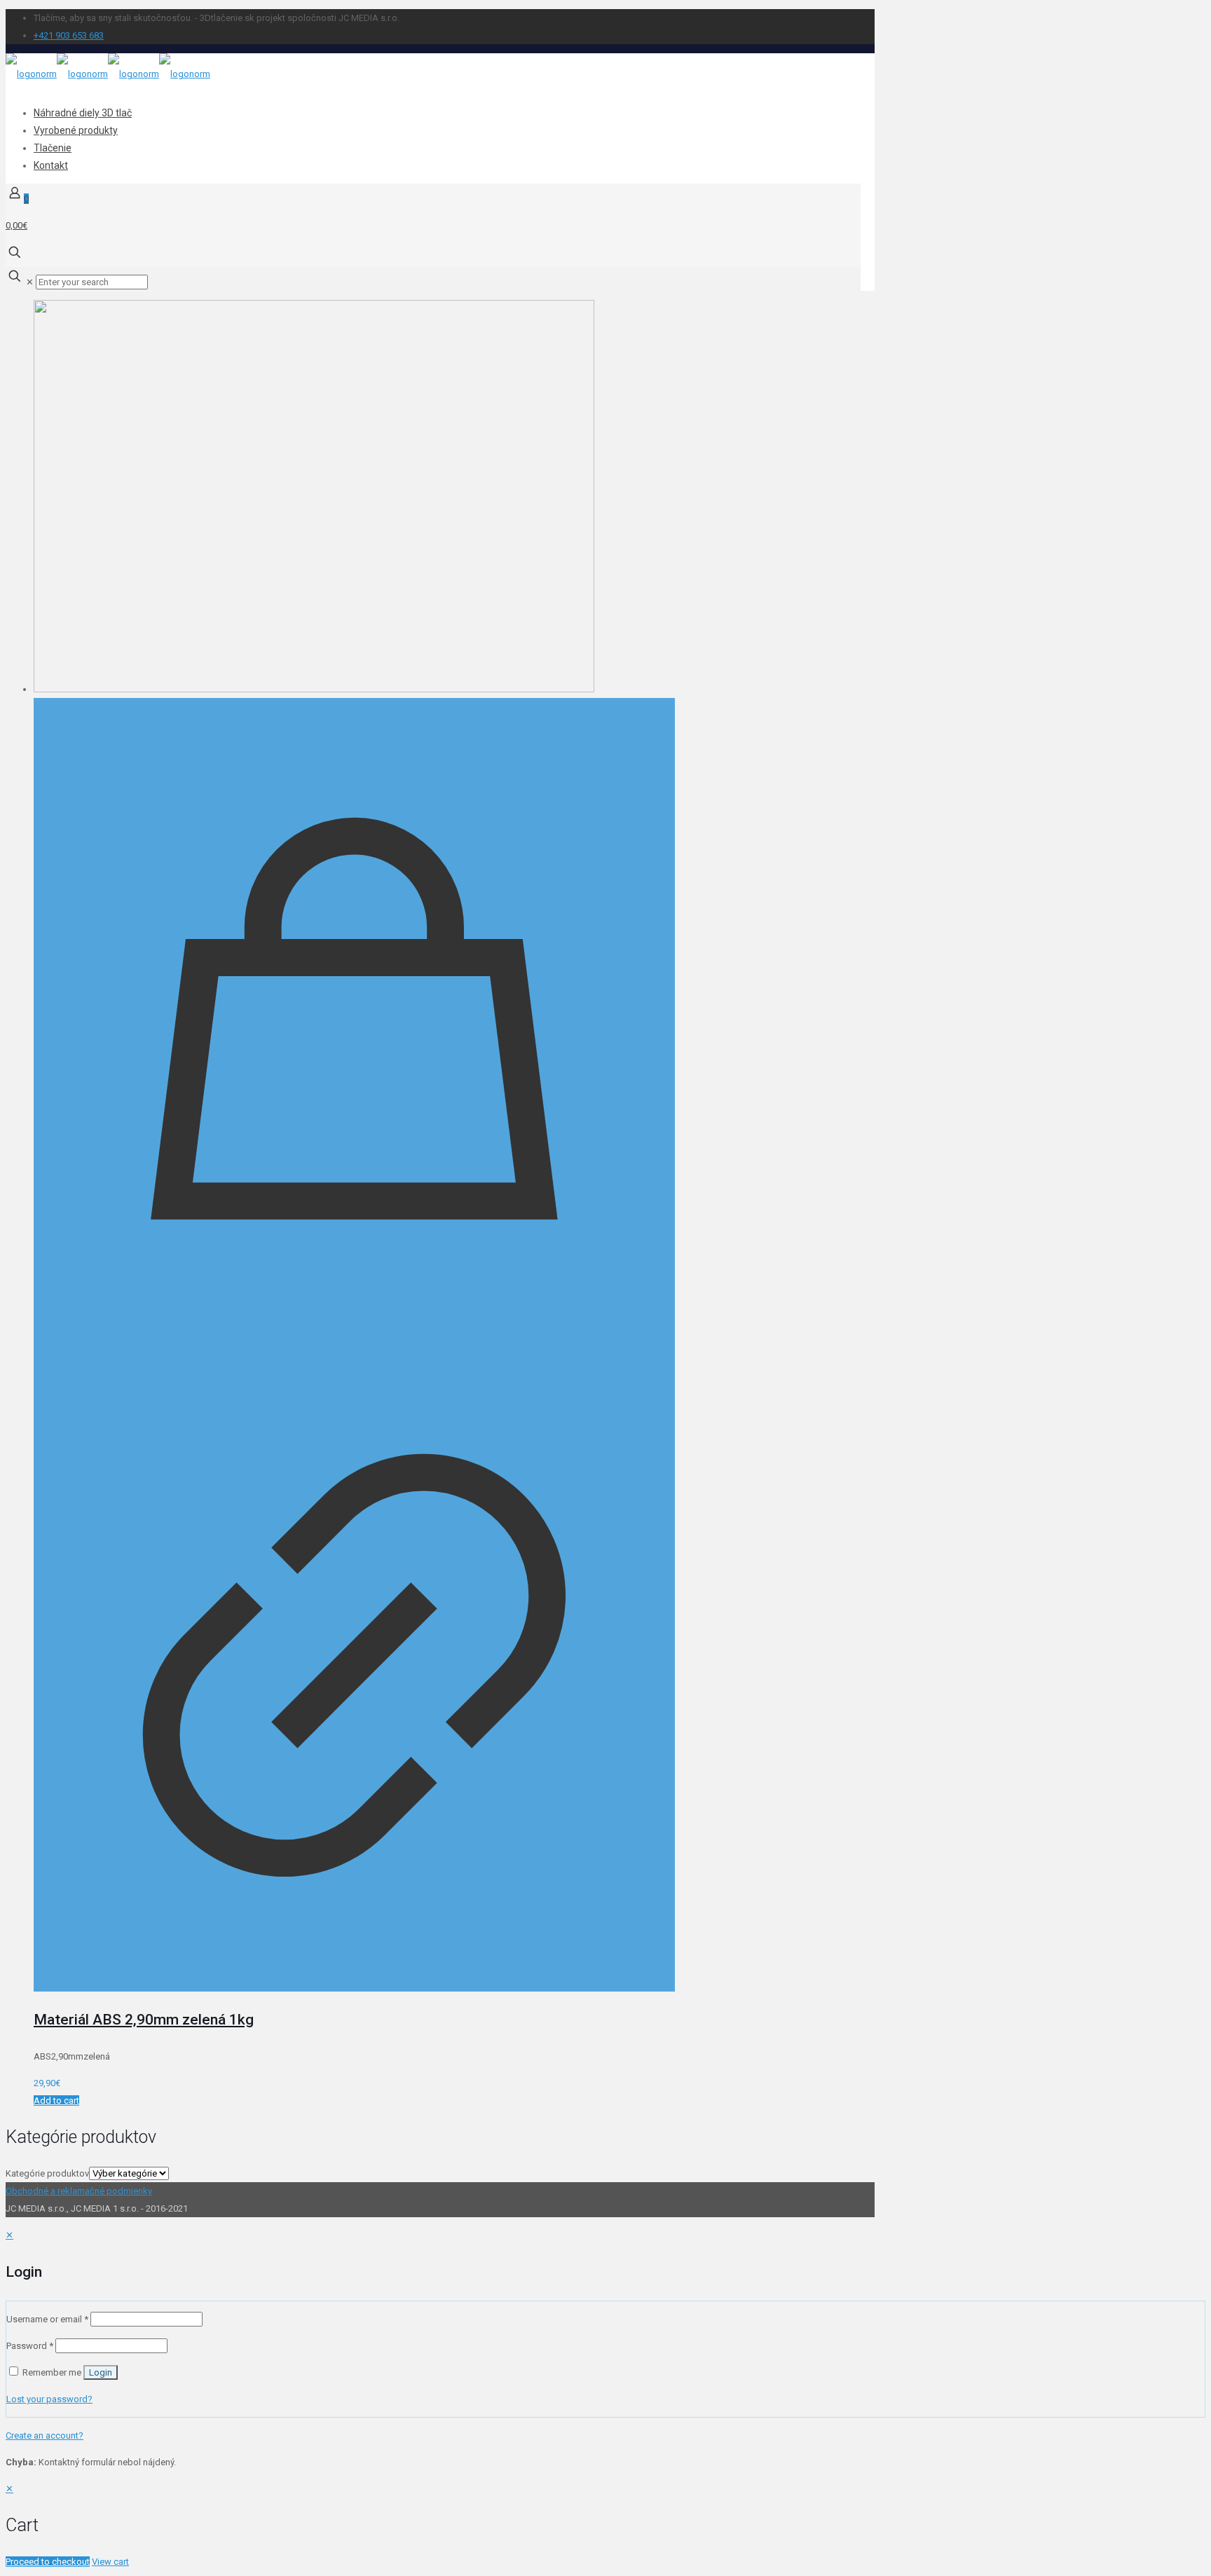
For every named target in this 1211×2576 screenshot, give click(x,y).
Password (30, 2346)
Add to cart (56, 2101)
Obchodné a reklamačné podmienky (79, 2191)
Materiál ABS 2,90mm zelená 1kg (144, 2020)
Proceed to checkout (48, 2562)
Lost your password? (49, 2399)
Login (101, 2372)
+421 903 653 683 (69, 35)
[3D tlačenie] (108, 74)
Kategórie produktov (47, 2173)
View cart (110, 2562)
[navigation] (605, 2525)
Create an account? (45, 2435)
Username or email (47, 2319)
